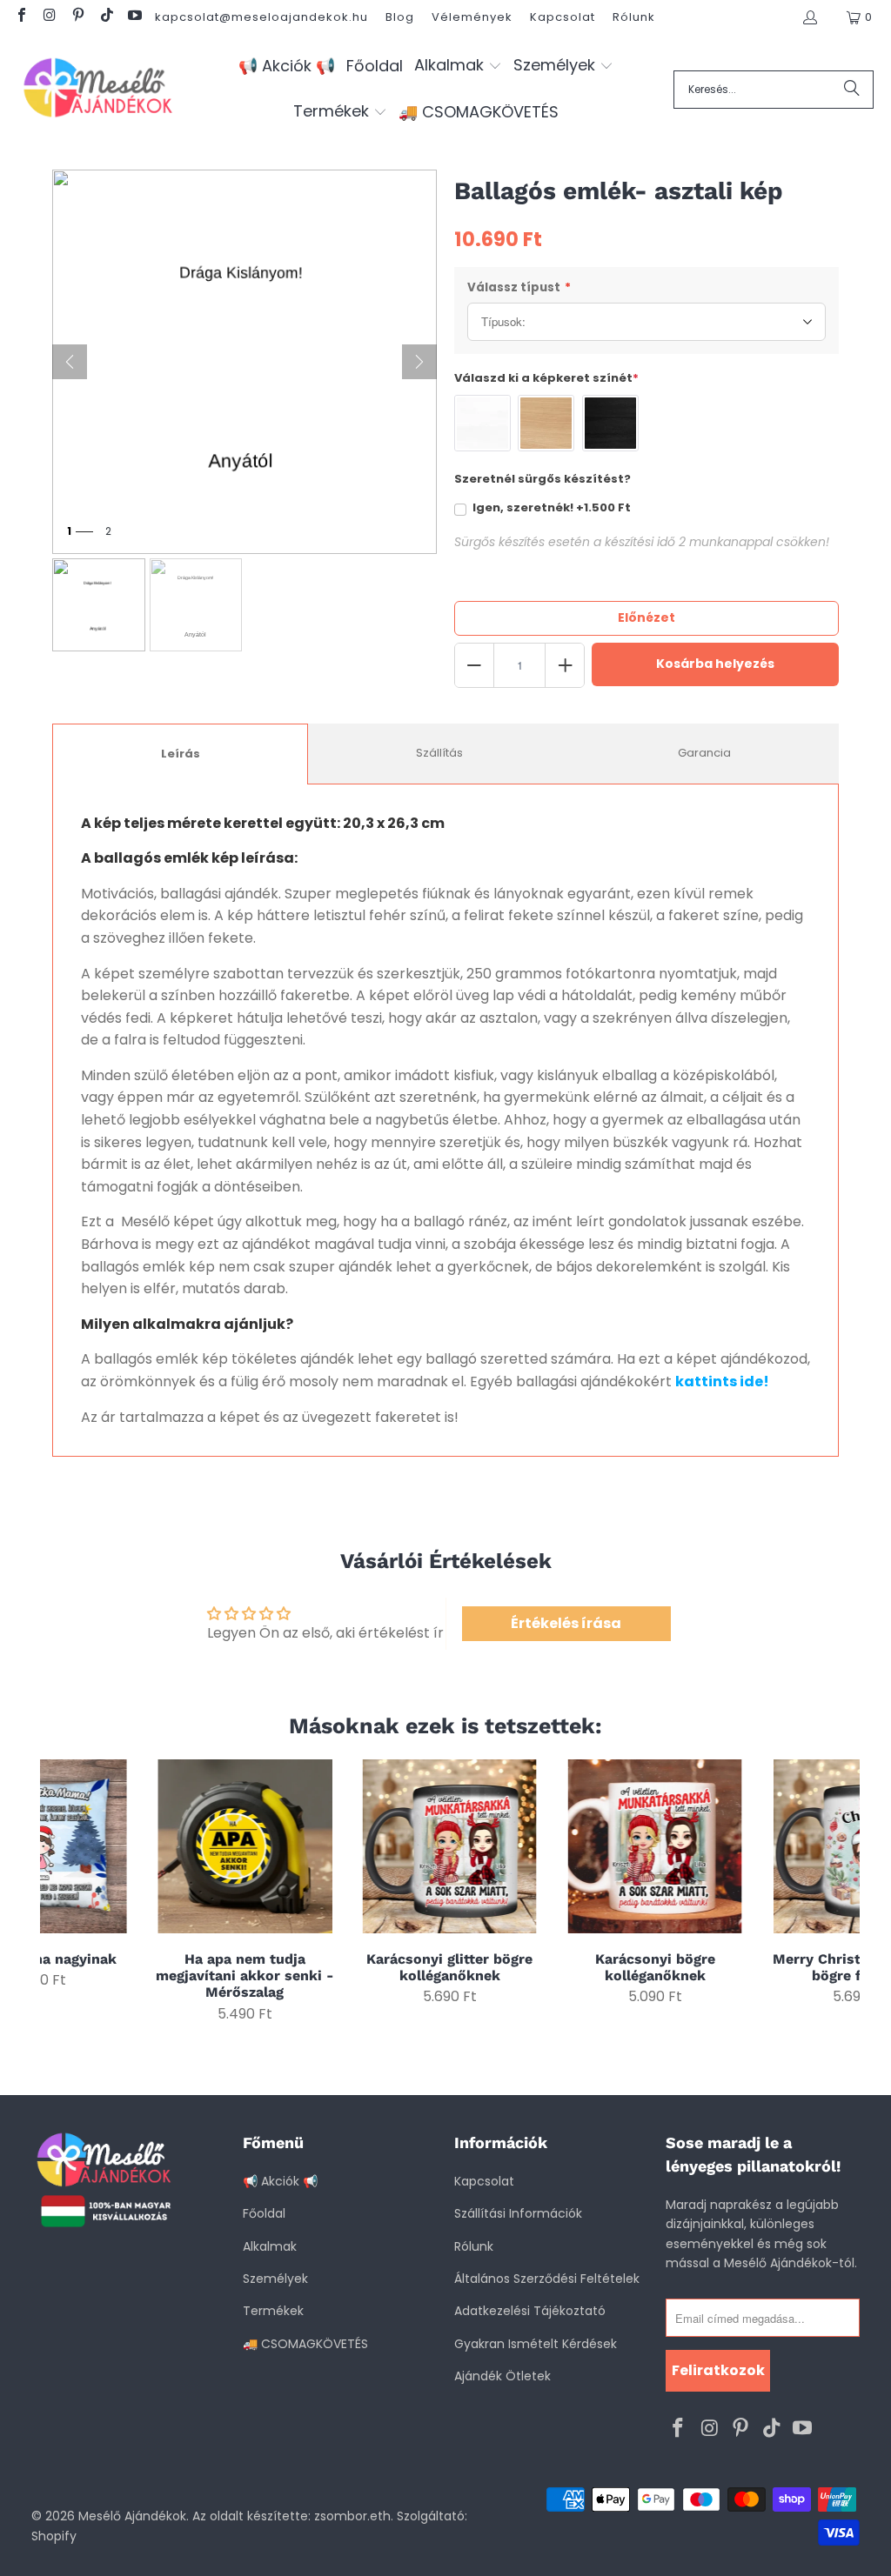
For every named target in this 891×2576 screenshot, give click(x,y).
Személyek (275, 2279)
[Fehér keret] (482, 423)
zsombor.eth (352, 2516)
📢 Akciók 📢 (280, 2181)
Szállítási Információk (518, 2213)
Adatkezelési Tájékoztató (530, 2311)
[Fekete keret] (610, 423)
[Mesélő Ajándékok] (98, 89)
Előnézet (646, 617)
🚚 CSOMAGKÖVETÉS (305, 2344)
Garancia (704, 753)
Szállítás (439, 753)
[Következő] (419, 362)
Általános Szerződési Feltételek (547, 2279)
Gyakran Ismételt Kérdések (536, 2344)
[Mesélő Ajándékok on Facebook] (21, 17)
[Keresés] (852, 90)
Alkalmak (270, 2246)
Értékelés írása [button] (566, 1623)
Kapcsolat (563, 17)
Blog (400, 17)
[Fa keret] (546, 423)
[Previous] (60, 1891)
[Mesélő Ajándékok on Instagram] (49, 17)
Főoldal (264, 2213)
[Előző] (70, 362)
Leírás (181, 754)
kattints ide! (722, 1381)
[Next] (840, 1891)
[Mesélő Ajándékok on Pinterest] (77, 17)
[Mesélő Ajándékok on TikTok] (105, 17)
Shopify (54, 2536)
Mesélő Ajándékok (132, 2516)
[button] (458, 67)
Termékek (273, 2311)
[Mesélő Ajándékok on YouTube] (134, 17)
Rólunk (634, 17)
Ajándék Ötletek (502, 2376)
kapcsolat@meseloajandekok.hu (261, 17)
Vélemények (472, 17)
